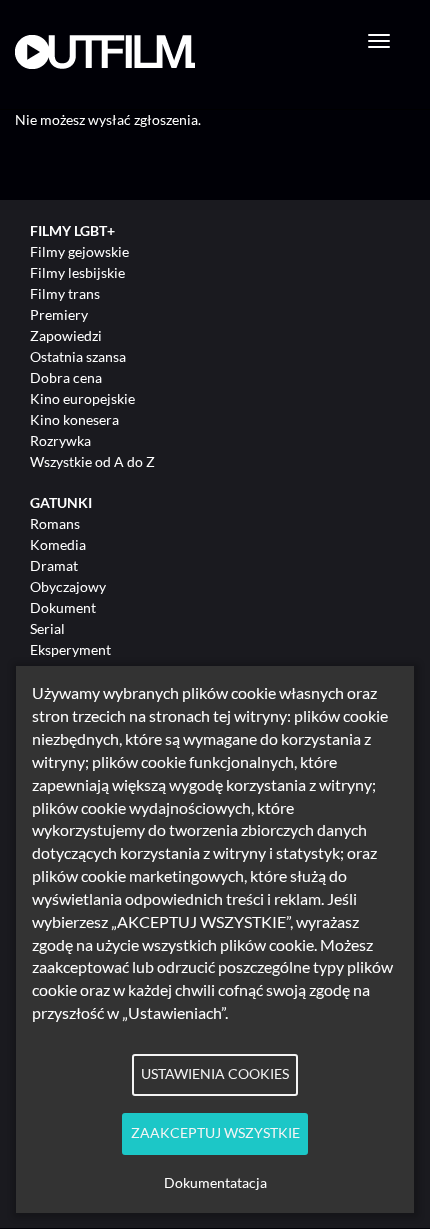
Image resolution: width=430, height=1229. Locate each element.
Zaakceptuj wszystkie (215, 1133)
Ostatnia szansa (78, 356)
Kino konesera (74, 419)
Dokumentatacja (215, 1183)
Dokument (63, 607)
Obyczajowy (68, 586)
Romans (55, 523)
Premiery (59, 314)
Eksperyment (70, 649)
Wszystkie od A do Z (92, 461)
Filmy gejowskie (79, 251)
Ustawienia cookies (215, 1074)
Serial (47, 628)
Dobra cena (66, 377)
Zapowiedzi (66, 335)
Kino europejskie (82, 398)
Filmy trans (65, 293)
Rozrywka (60, 440)
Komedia (58, 544)
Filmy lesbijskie (77, 272)
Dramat (54, 565)
